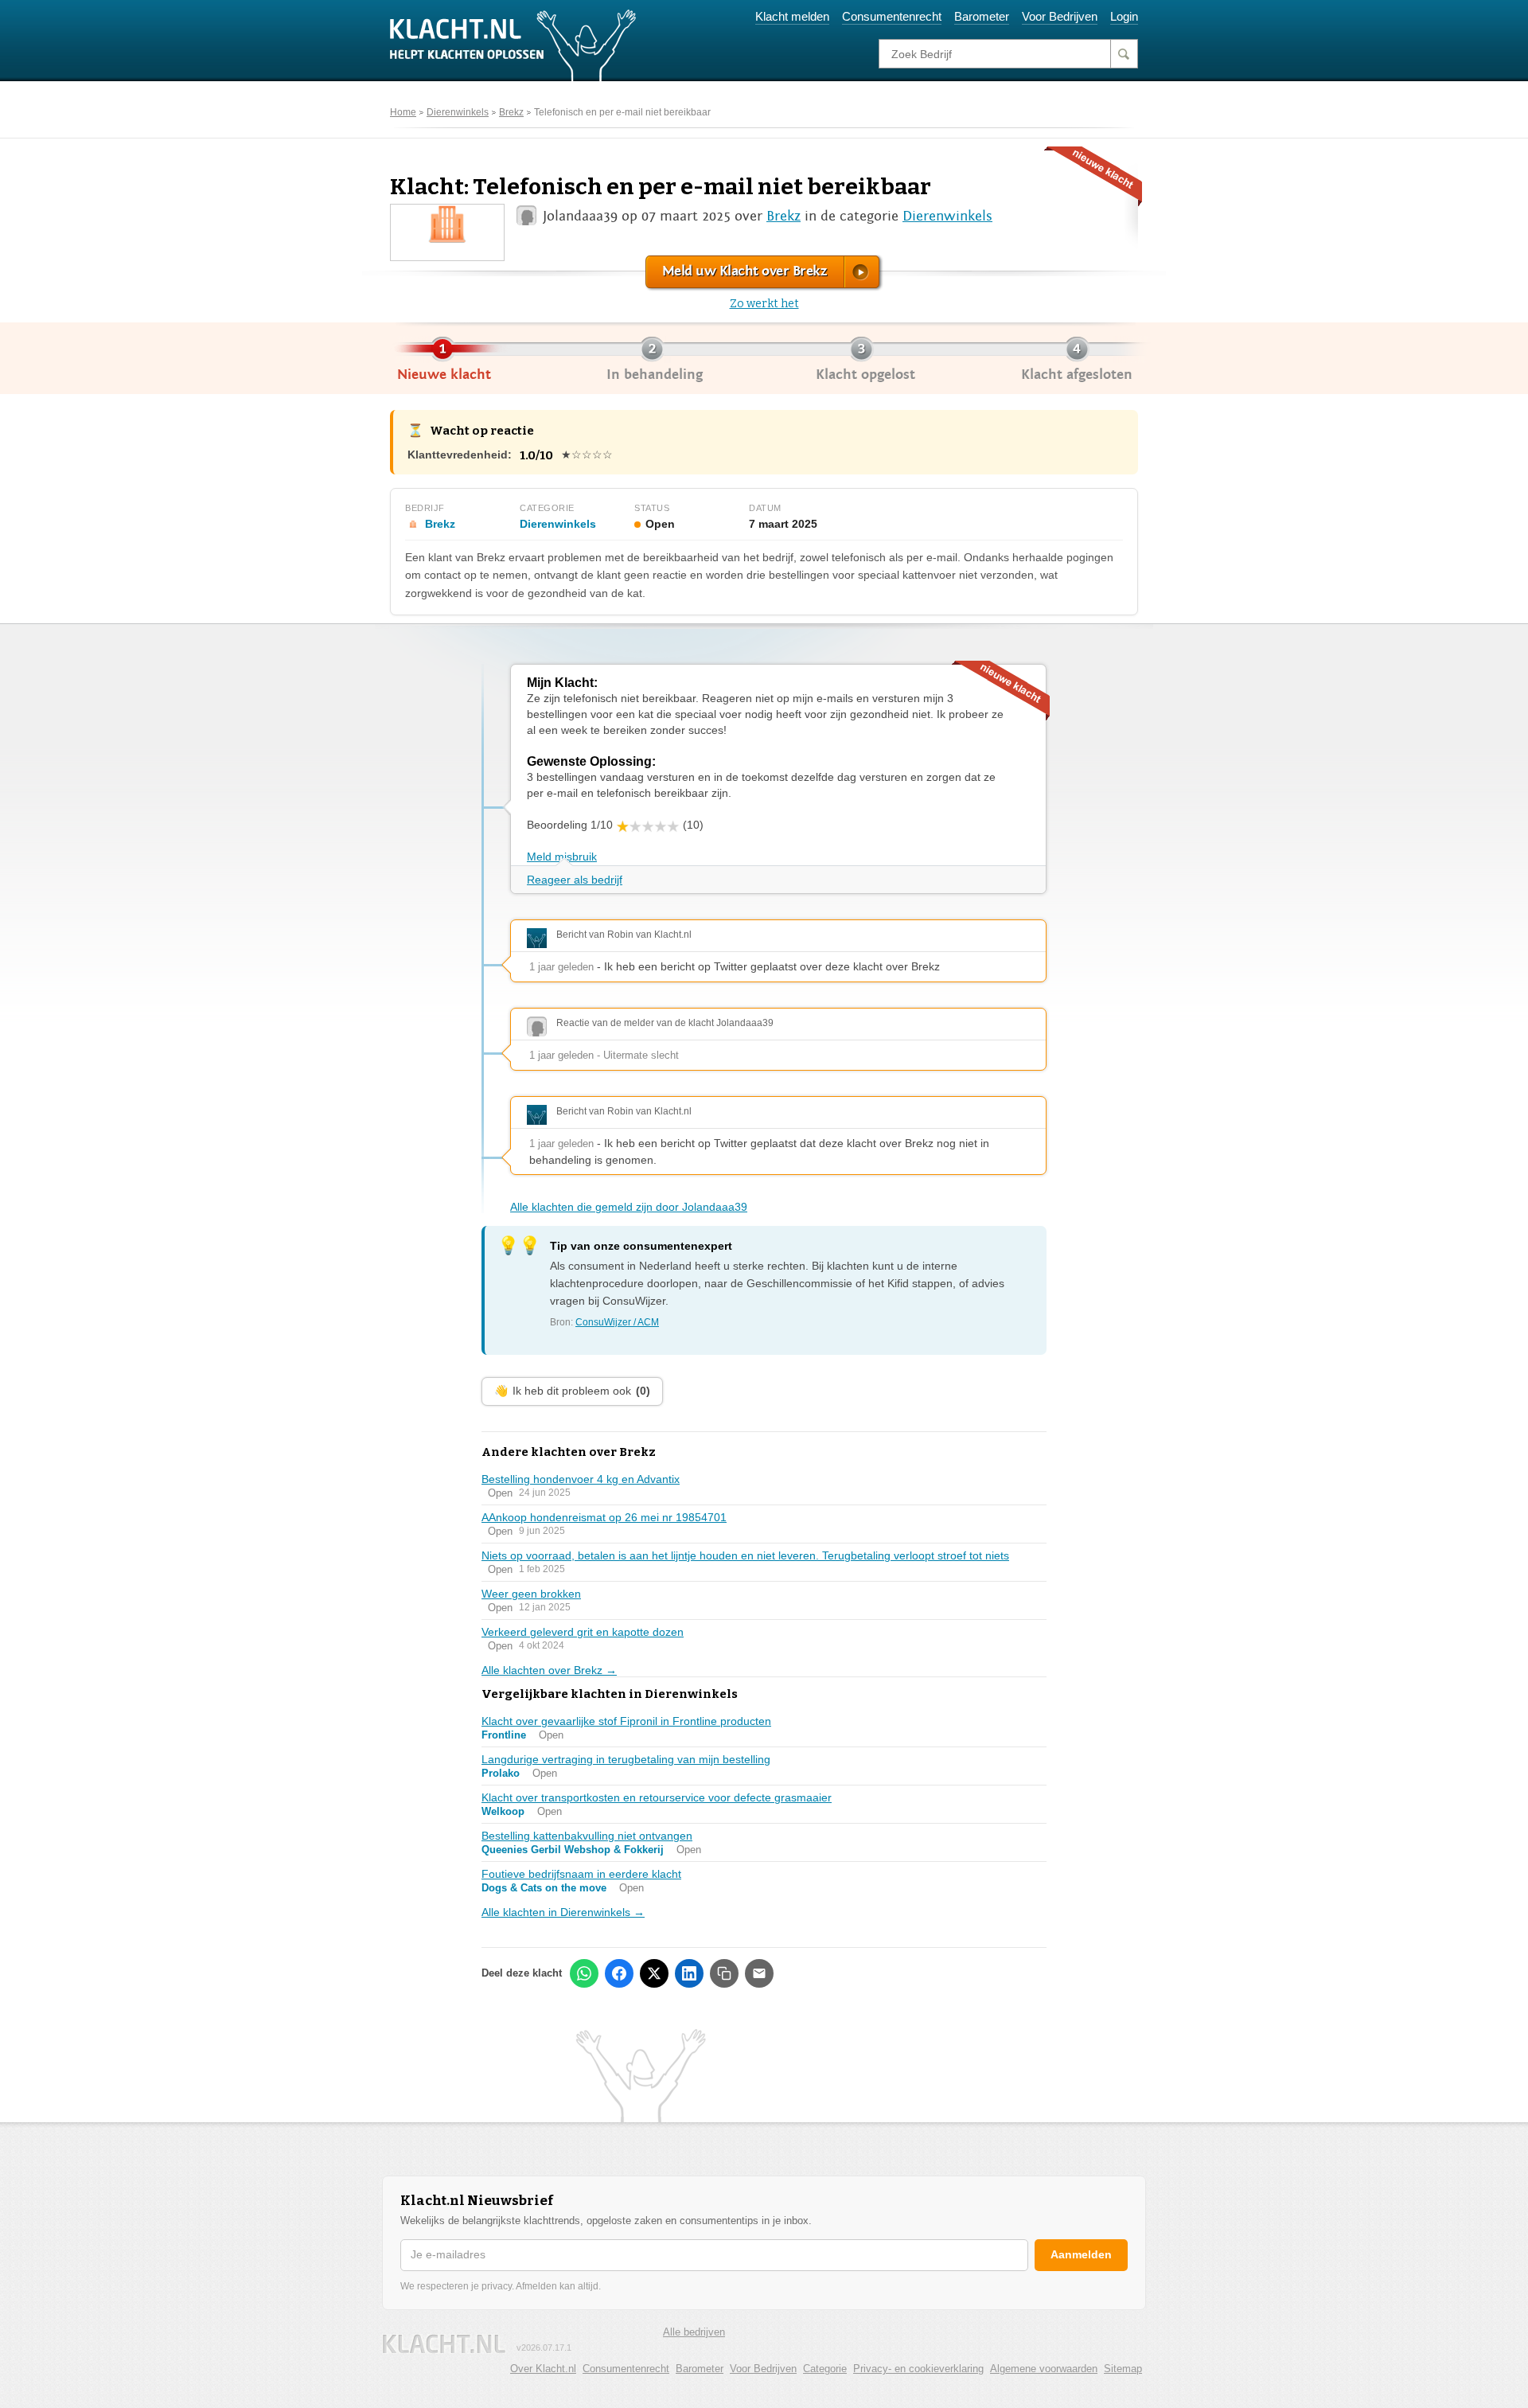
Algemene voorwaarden (1044, 2369)
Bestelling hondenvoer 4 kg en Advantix (581, 1479)
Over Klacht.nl (543, 2369)
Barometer (982, 16)
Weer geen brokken (531, 1594)
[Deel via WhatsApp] (584, 1973)
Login (1124, 16)
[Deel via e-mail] (759, 1973)
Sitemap (1123, 2369)
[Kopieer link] (724, 1973)
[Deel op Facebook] (619, 1973)
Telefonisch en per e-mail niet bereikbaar (622, 112)
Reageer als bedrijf (575, 880)
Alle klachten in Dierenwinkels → (563, 1912)
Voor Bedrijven (1060, 16)
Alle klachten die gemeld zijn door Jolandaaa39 (629, 1207)
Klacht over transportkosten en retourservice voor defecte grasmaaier (657, 1797)
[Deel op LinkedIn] (689, 1973)
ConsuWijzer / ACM (617, 1322)
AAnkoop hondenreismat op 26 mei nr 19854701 (604, 1517)
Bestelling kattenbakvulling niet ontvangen (587, 1836)
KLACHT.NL (444, 2344)
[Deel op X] (654, 1973)
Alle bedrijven (694, 2332)
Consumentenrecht (892, 16)
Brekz (511, 112)
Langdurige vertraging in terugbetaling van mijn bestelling (626, 1759)
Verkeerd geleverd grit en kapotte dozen (583, 1632)
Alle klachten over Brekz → (549, 1670)
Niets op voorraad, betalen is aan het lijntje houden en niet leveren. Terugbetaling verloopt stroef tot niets (745, 1555)
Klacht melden (792, 16)
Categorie (825, 2369)
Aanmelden (1081, 2254)
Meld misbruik (562, 857)
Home (403, 112)
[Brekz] (448, 223)
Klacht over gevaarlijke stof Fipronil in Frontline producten (626, 1721)
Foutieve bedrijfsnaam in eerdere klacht (581, 1874)
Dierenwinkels (458, 112)
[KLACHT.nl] (513, 45)
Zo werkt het (764, 304)
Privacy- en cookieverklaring (918, 2369)
